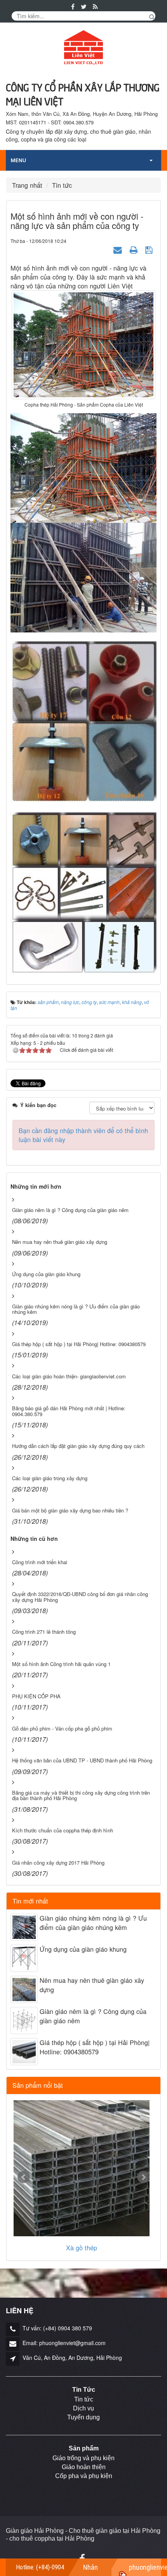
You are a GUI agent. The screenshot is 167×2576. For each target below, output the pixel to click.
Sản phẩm (84, 2448)
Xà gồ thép (82, 2248)
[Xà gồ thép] (82, 2168)
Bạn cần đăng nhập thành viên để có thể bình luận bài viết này (83, 1135)
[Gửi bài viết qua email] (119, 249)
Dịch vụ (83, 2408)
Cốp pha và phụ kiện (84, 2476)
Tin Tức (84, 2390)
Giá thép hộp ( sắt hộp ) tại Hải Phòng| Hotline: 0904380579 (95, 2047)
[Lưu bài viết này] (150, 249)
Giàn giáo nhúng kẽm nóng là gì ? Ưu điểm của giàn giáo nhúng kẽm (93, 1923)
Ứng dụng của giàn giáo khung (83, 1949)
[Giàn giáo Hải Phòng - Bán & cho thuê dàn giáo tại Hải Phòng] (83, 48)
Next (143, 2177)
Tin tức (84, 2399)
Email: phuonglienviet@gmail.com (64, 2343)
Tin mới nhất (30, 1901)
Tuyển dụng (83, 2417)
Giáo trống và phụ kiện (83, 2458)
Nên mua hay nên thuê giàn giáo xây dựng (92, 1985)
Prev (24, 2177)
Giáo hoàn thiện (84, 2467)
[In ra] (135, 249)
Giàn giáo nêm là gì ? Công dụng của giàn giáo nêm (93, 2016)
